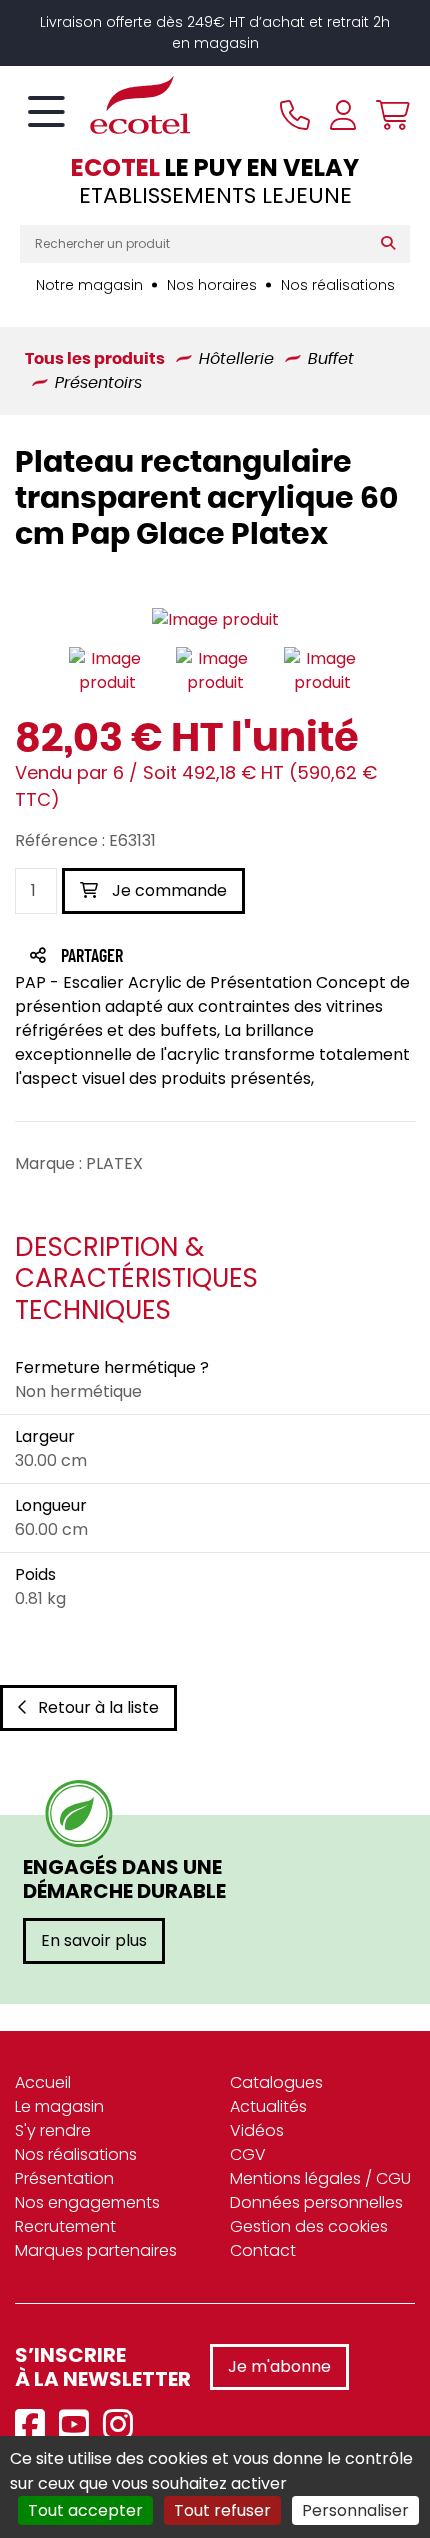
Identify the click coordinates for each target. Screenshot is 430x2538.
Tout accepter (85, 2510)
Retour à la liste (98, 1707)
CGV (248, 2154)
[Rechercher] (392, 244)
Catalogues (276, 2082)
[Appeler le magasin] (295, 115)
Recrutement (65, 2226)
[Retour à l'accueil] (105, 105)
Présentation (64, 2178)
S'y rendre (53, 2130)
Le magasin (59, 2106)
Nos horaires (212, 285)
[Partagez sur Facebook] (131, 957)
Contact (263, 2250)
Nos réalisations (338, 285)
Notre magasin (89, 285)
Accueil (43, 2082)
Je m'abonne (279, 2366)
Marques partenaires (96, 2250)
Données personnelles (316, 2202)
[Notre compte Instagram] (123, 2425)
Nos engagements (87, 2202)
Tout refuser (222, 2510)
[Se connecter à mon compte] (343, 115)
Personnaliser (355, 2510)
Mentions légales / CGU (320, 2178)
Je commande (167, 890)
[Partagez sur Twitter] (168, 957)
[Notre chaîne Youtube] (79, 2425)
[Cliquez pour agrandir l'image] (215, 620)
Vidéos (257, 2130)
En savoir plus (94, 1940)
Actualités (268, 2106)
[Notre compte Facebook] (35, 2425)
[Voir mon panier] (388, 115)
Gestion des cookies (309, 2226)
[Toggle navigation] (46, 113)
